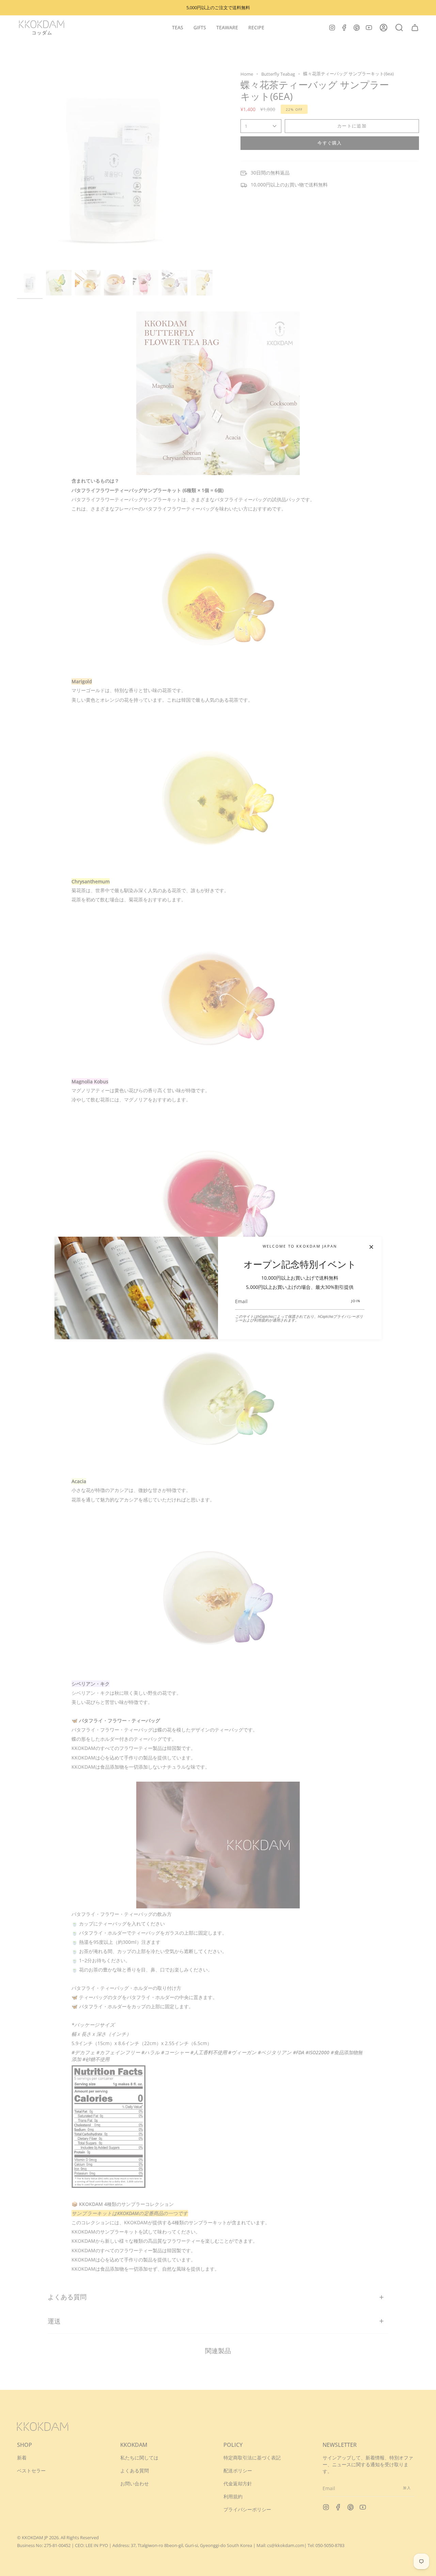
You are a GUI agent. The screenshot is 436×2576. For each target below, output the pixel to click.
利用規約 (261, 1320)
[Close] (371, 1247)
